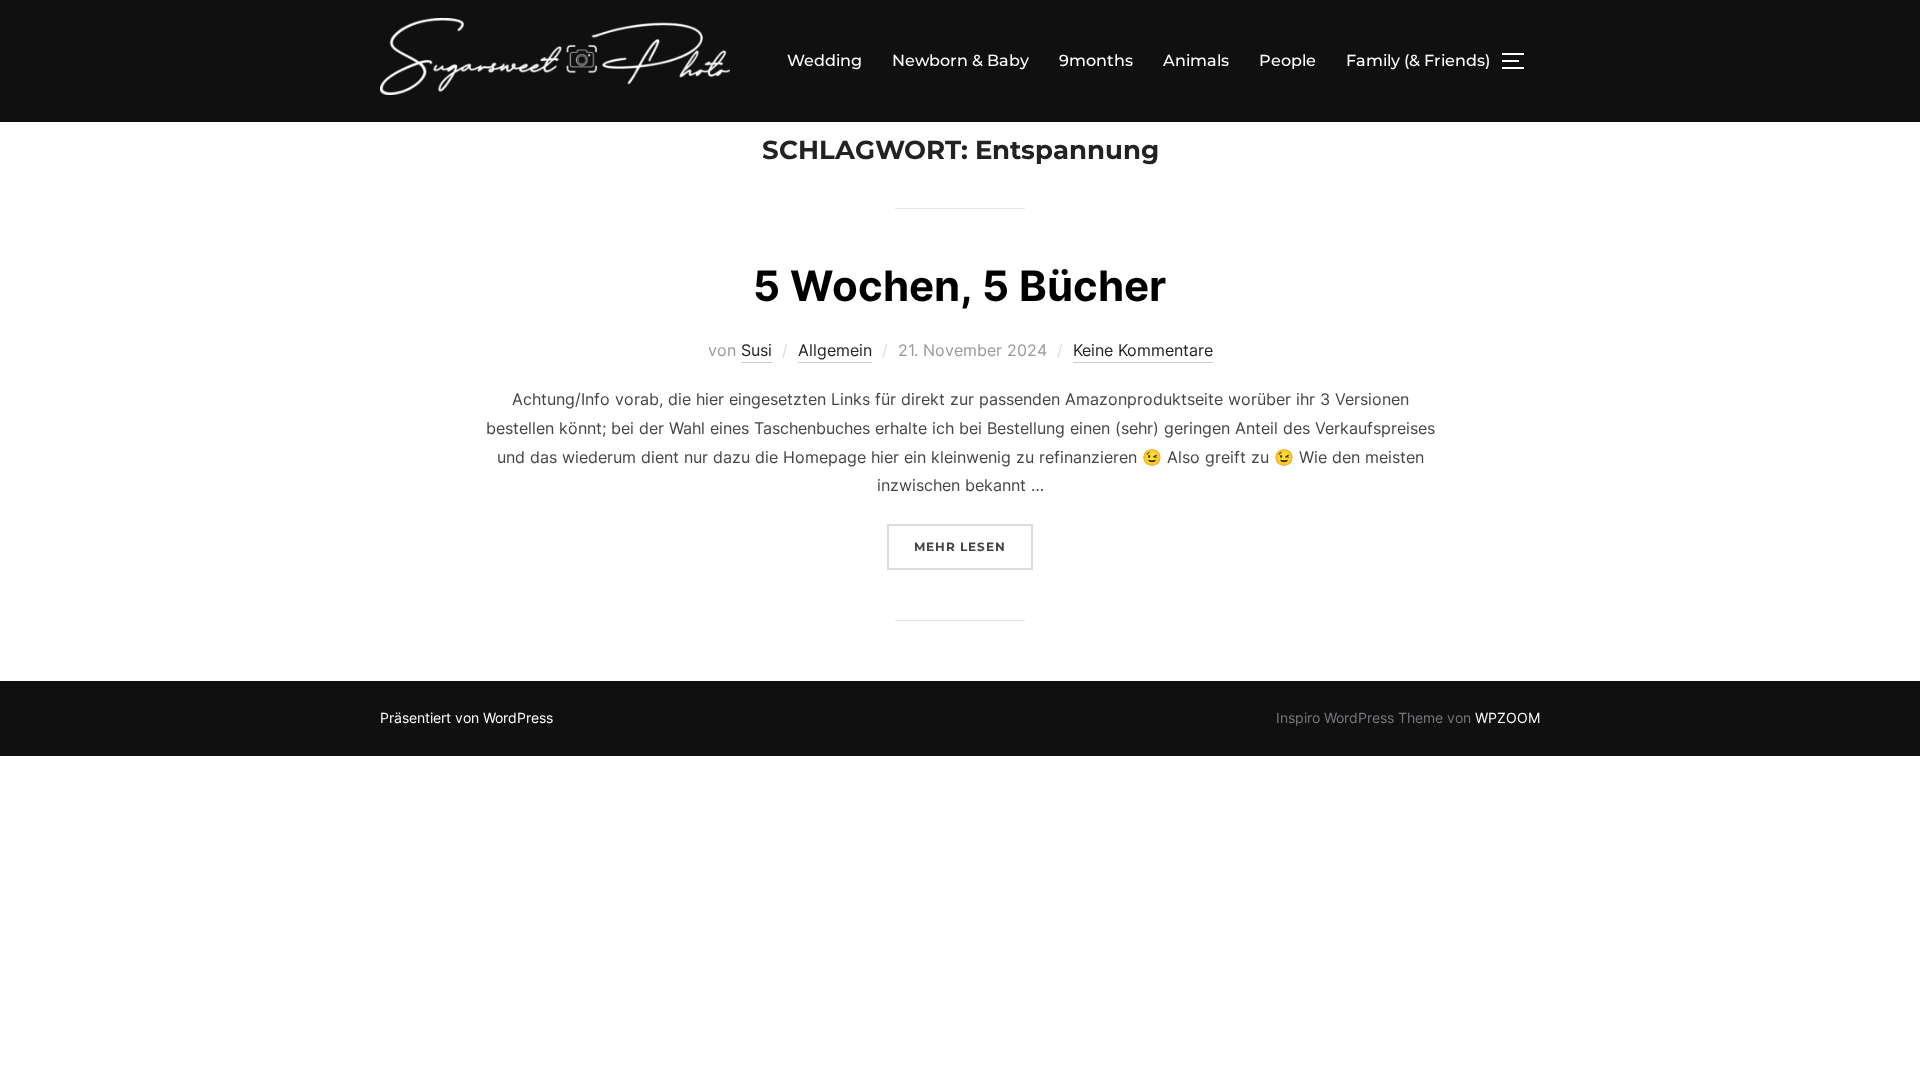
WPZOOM (1507, 717)
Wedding (824, 60)
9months (1096, 60)
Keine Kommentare (1143, 350)
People (1287, 60)
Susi (756, 350)
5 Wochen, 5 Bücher (959, 285)
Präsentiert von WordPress (466, 717)
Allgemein (835, 350)
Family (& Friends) (1418, 60)
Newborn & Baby (960, 60)
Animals (1196, 60)
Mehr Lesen (973, 546)
